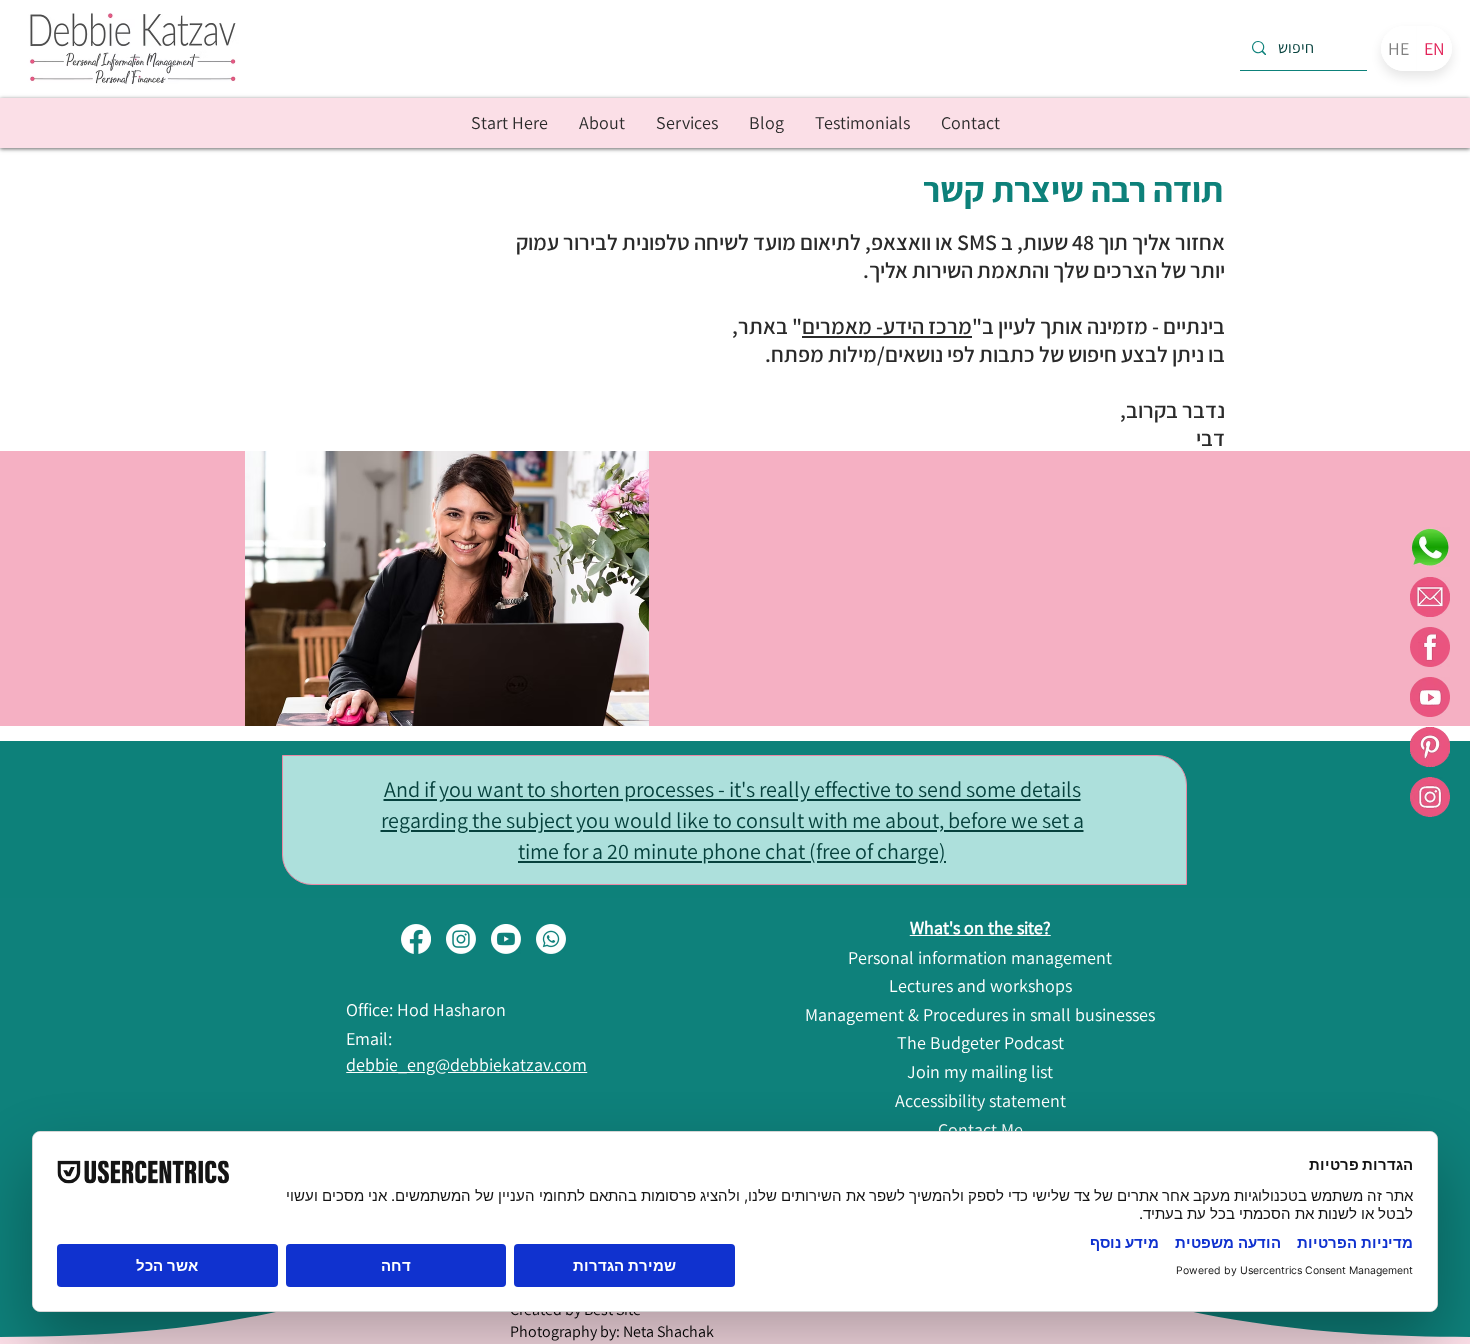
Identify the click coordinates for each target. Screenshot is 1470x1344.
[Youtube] (506, 939)
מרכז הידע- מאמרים (887, 326)
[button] (686, 123)
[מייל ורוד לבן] (1430, 597)
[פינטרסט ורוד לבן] (1430, 747)
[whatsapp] (1430, 547)
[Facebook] (416, 939)
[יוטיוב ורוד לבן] (1430, 697)
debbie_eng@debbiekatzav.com (466, 1064)
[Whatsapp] (551, 939)
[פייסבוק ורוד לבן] (1430, 647)
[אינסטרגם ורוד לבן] (1430, 797)
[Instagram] (461, 939)
